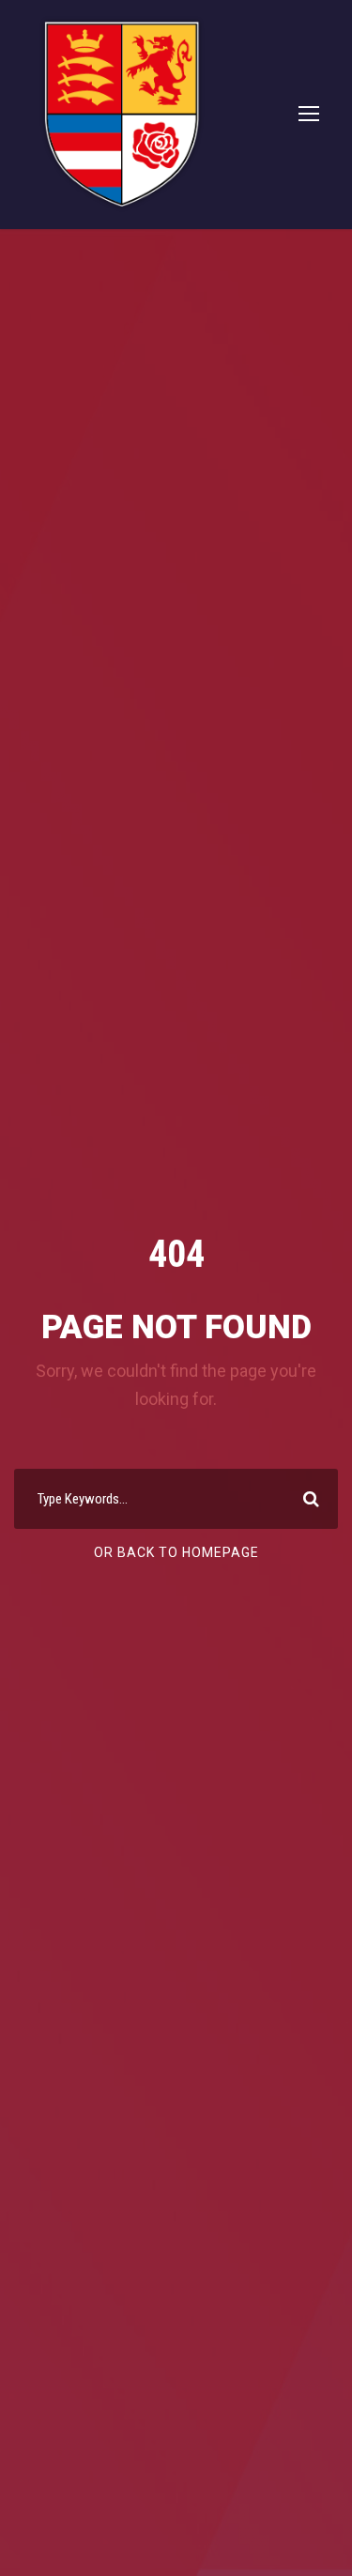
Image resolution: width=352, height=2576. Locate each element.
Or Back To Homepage (176, 1552)
